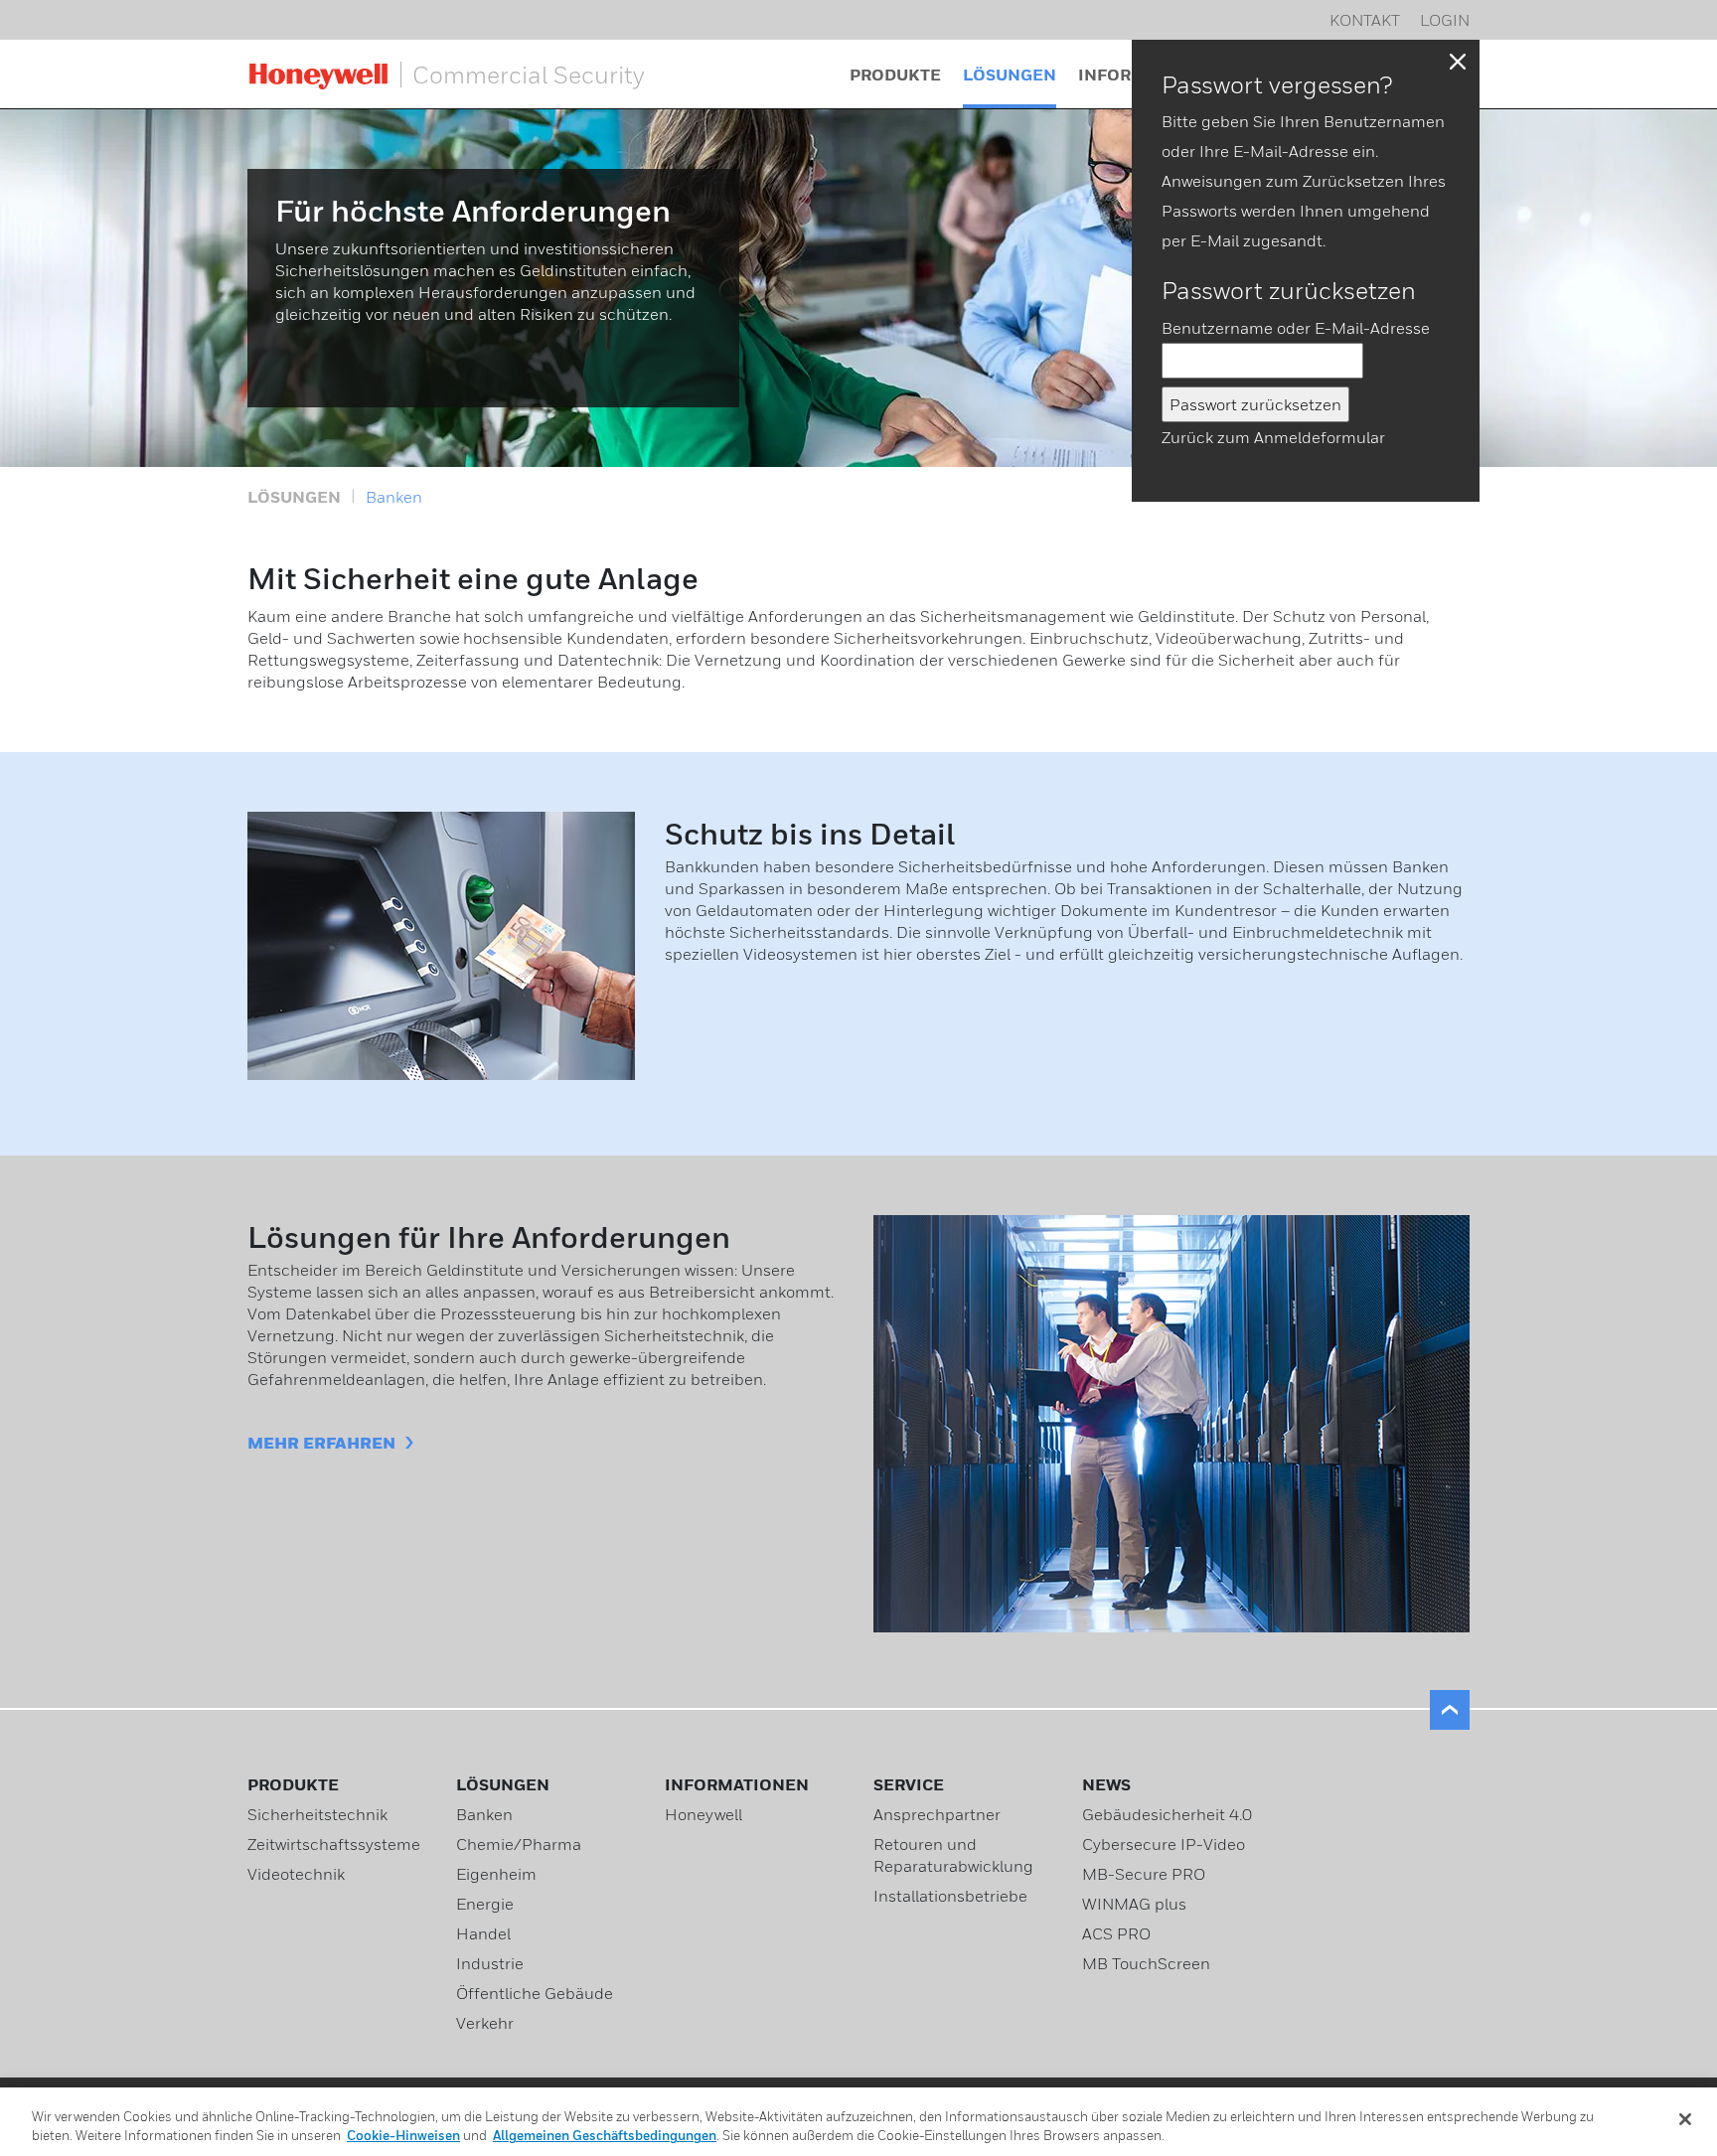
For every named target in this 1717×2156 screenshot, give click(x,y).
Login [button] (1445, 20)
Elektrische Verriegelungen (676, 66)
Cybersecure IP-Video (1164, 1844)
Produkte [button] (895, 75)
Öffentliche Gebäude (535, 1993)
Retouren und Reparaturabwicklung (953, 1855)
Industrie (490, 1963)
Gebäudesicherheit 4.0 (1167, 1814)
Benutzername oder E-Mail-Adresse (1296, 328)
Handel (483, 1933)
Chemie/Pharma (519, 1844)
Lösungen (294, 497)
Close (1458, 62)
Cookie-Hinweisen (403, 2135)
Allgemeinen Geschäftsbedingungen (605, 2135)
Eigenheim (496, 1874)
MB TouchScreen (1146, 1963)
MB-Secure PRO (1144, 1874)
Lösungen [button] (1010, 75)
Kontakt (1365, 20)
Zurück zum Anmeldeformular (1273, 437)
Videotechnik (296, 1874)
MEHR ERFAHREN (321, 1443)
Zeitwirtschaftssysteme (334, 1844)
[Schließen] (1685, 2119)
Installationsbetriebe (950, 1896)
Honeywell (703, 1814)
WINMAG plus (1134, 1904)
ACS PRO (1116, 1933)
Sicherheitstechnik (317, 1814)
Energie (485, 1904)
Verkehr (485, 2023)
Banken (394, 497)
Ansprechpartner (937, 1814)
